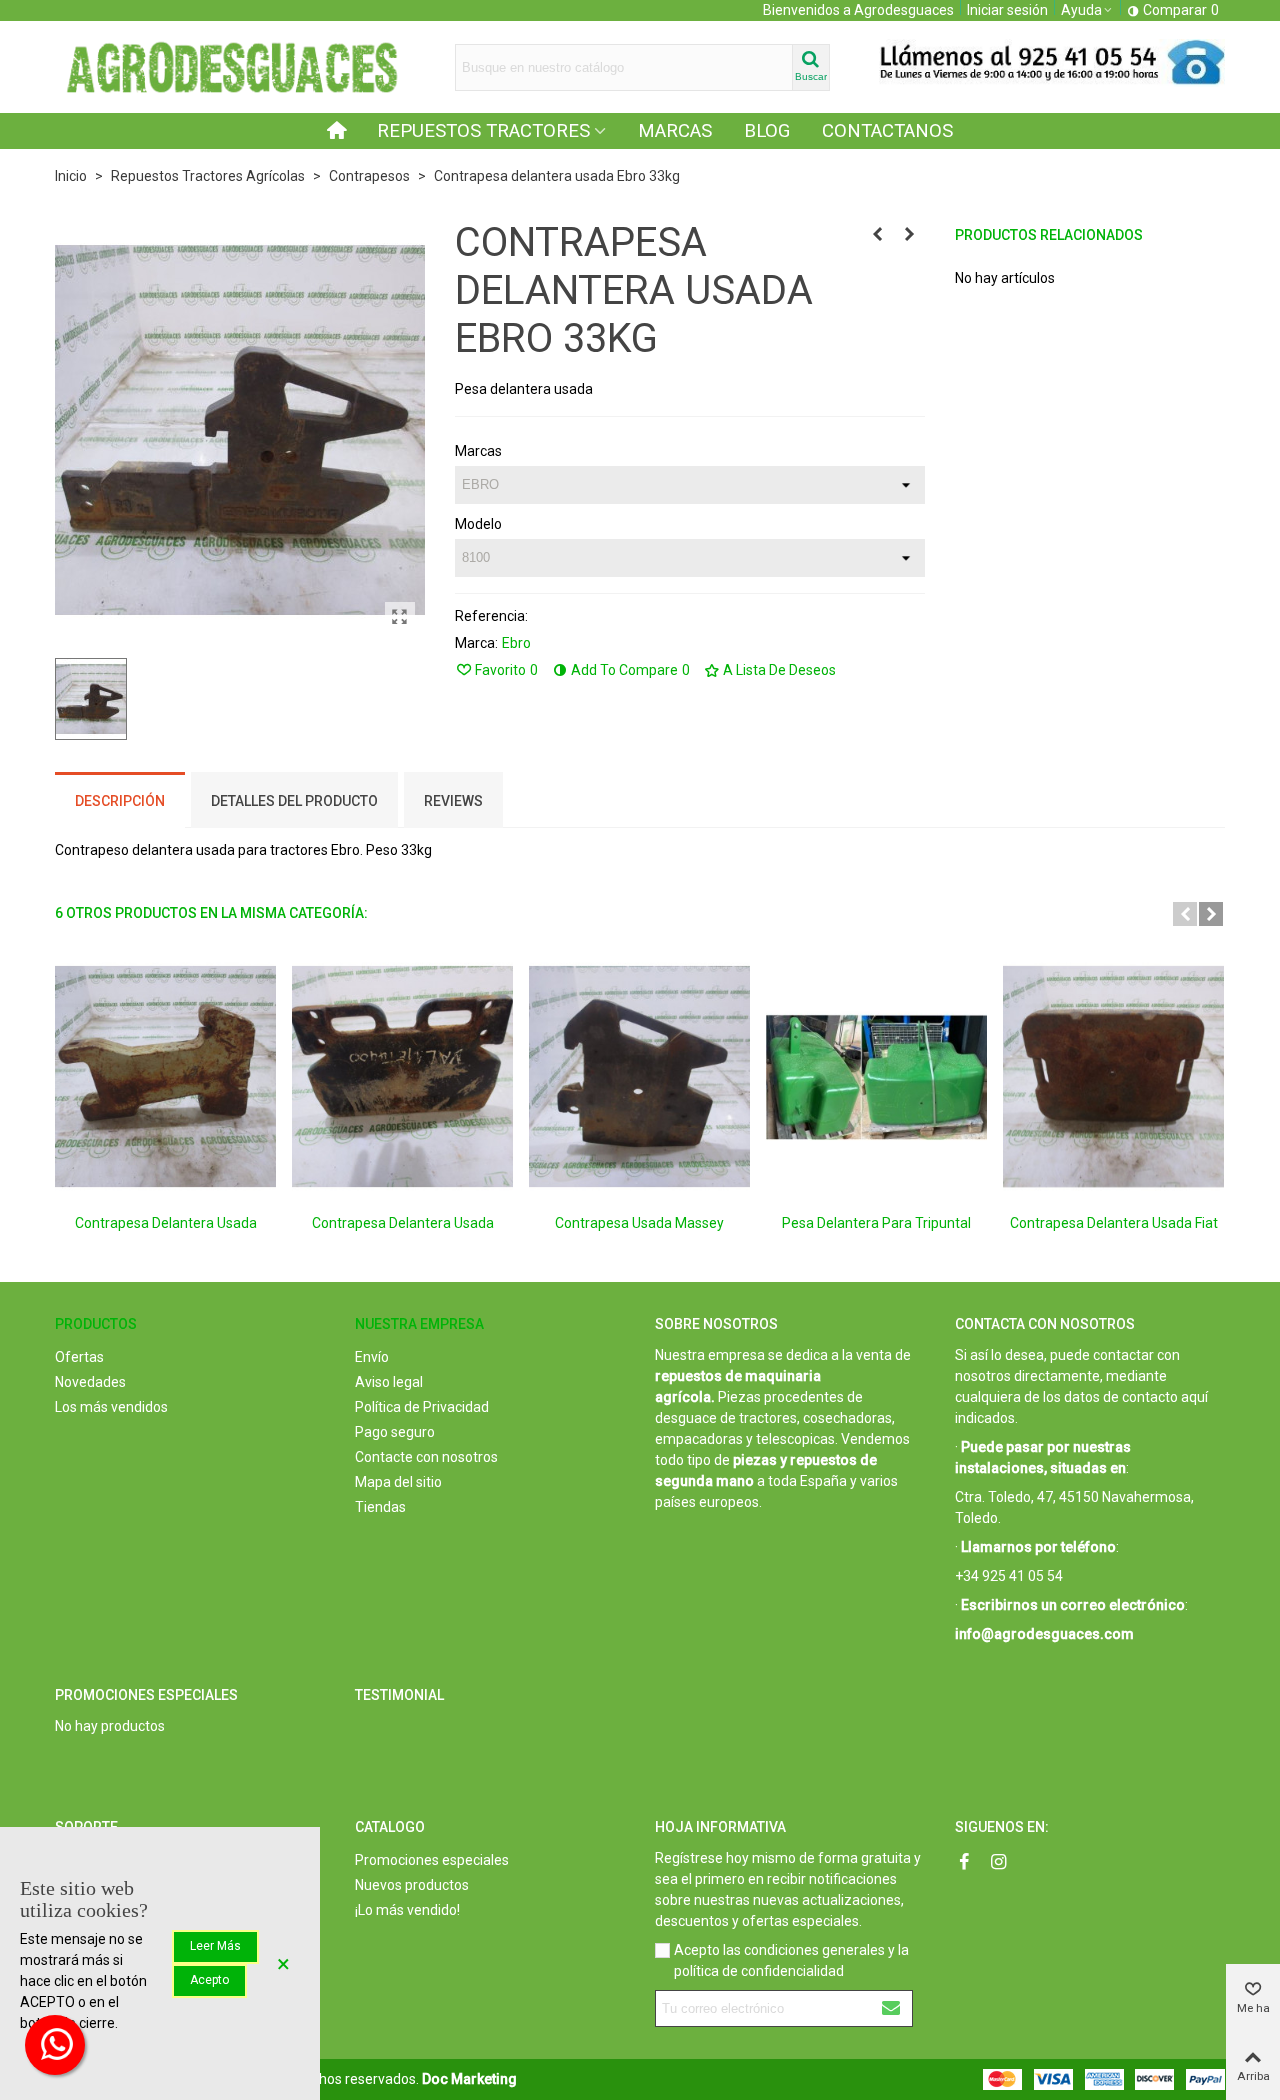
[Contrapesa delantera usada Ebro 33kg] (400, 617)
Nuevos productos (412, 1885)
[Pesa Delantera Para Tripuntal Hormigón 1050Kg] (876, 1076)
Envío (372, 1357)
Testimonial (399, 1695)
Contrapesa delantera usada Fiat (1114, 1223)
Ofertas (79, 1357)
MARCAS (675, 131)
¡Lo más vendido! (407, 1910)
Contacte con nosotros (426, 1457)
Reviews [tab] (453, 801)
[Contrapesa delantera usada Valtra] (402, 1076)
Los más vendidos (111, 1407)
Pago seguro (395, 1432)
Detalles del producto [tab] (294, 801)
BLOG (767, 131)
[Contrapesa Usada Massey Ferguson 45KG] (639, 1076)
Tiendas (380, 1507)
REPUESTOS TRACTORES (483, 131)
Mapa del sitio (398, 1482)
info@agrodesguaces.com (1044, 1634)
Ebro (516, 643)
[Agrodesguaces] (230, 67)
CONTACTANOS (887, 131)
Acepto (209, 1980)
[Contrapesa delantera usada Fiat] (1113, 1076)
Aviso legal (389, 1382)
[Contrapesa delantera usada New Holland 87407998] (878, 234)
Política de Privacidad (422, 1407)
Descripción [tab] (120, 801)
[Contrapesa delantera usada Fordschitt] (165, 1076)
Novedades (90, 1382)
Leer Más (215, 1946)
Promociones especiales (146, 1695)
